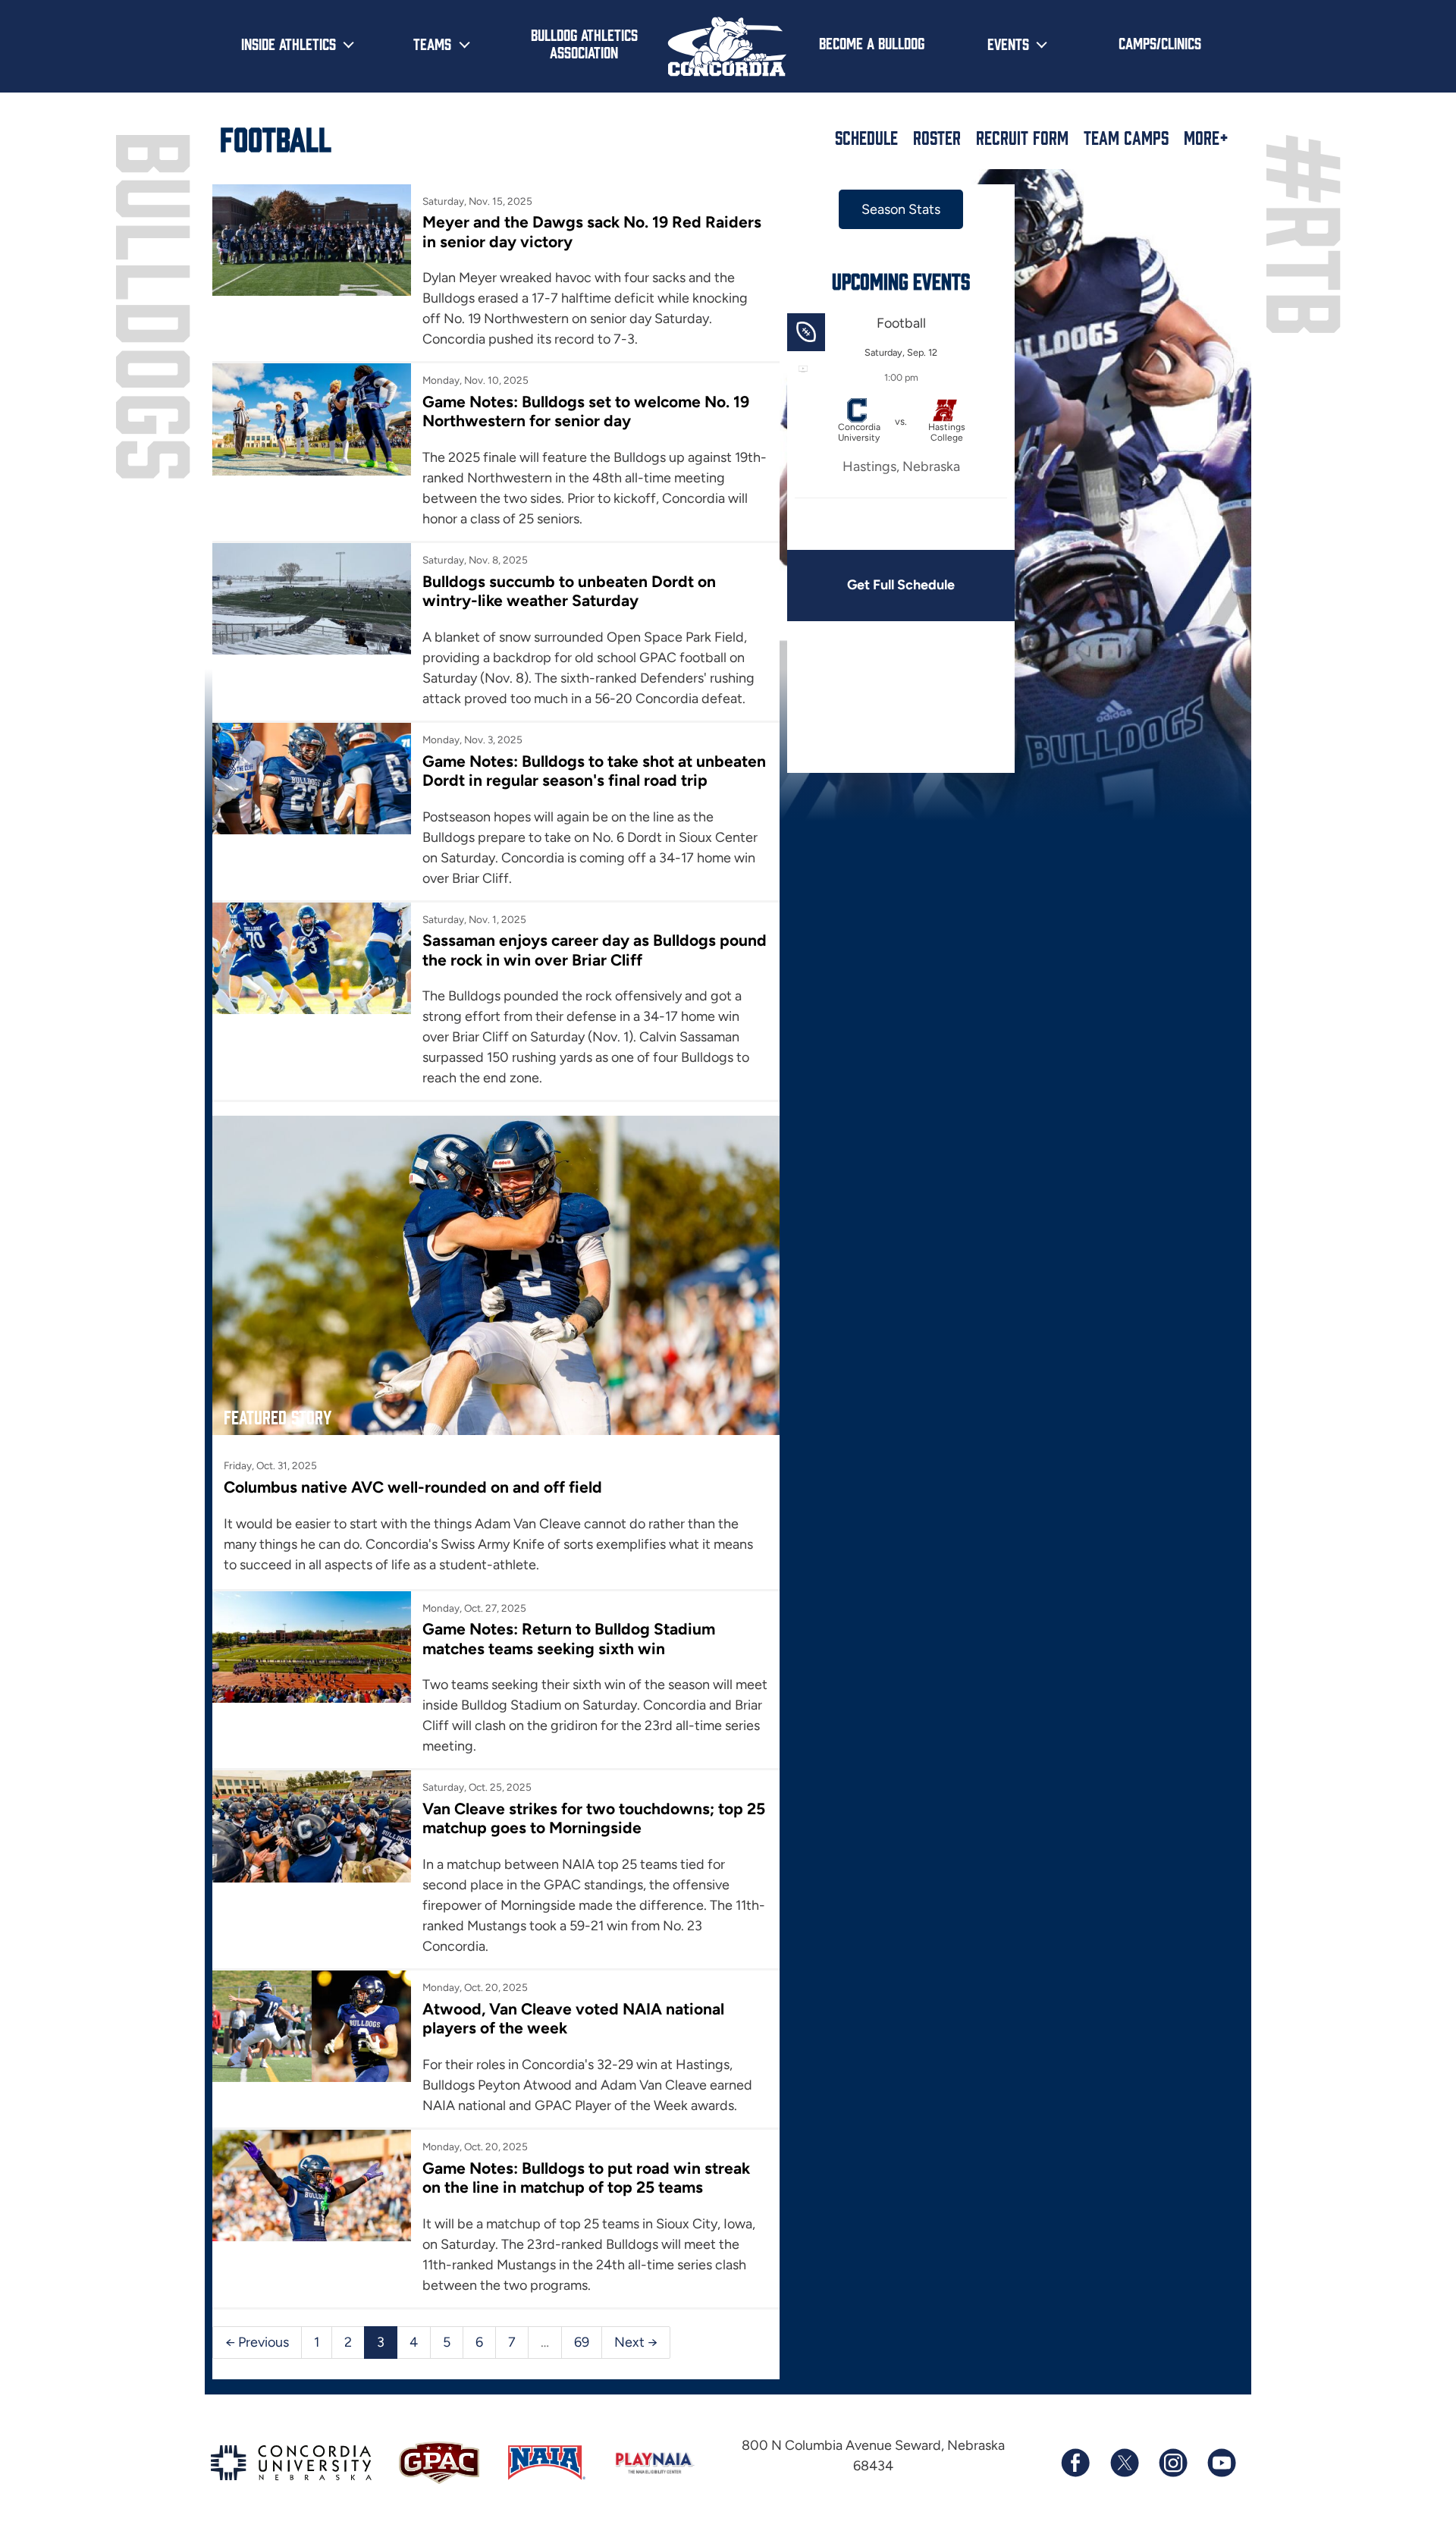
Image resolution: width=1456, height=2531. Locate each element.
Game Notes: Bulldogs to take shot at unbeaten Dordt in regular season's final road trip (594, 771)
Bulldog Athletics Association (584, 43)
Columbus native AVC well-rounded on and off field (413, 1487)
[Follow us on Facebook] (1075, 2463)
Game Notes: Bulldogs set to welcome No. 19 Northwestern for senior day (586, 411)
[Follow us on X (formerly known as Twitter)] (1124, 2463)
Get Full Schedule (901, 585)
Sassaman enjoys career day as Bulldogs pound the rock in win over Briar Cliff (595, 950)
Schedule (866, 137)
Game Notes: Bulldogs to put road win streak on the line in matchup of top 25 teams (586, 2178)
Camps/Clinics (1160, 42)
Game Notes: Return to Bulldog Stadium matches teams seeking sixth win (569, 1638)
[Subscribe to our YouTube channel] (1221, 2463)
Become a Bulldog (872, 42)
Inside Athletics (289, 43)
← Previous (257, 2342)
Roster (937, 137)
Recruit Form (1022, 137)
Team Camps (1126, 137)
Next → (636, 2342)
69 (582, 2342)
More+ (1206, 137)
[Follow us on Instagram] (1172, 2463)
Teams (432, 43)
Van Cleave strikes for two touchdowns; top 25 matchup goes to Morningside (594, 1818)
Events (1008, 43)
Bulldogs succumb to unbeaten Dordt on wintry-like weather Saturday (569, 591)
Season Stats (901, 209)
